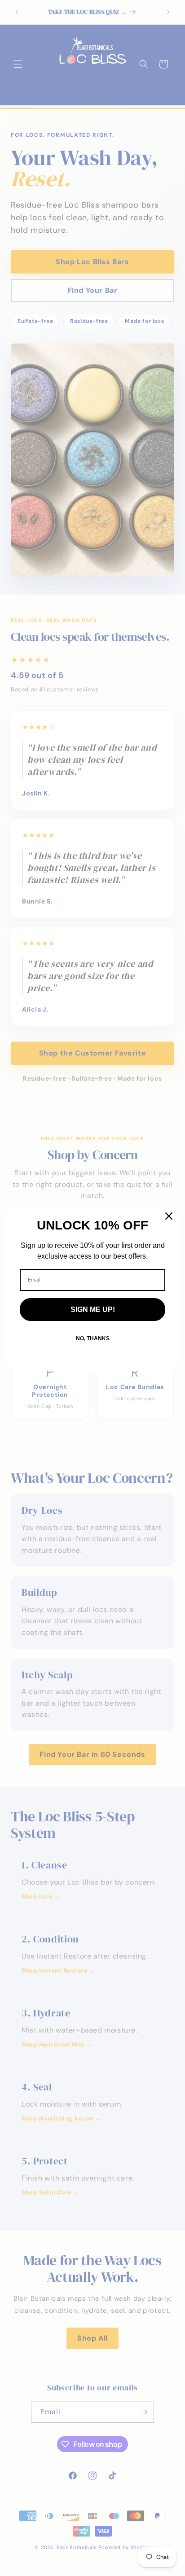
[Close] (169, 1216)
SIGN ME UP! (93, 1310)
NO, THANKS (93, 1338)
